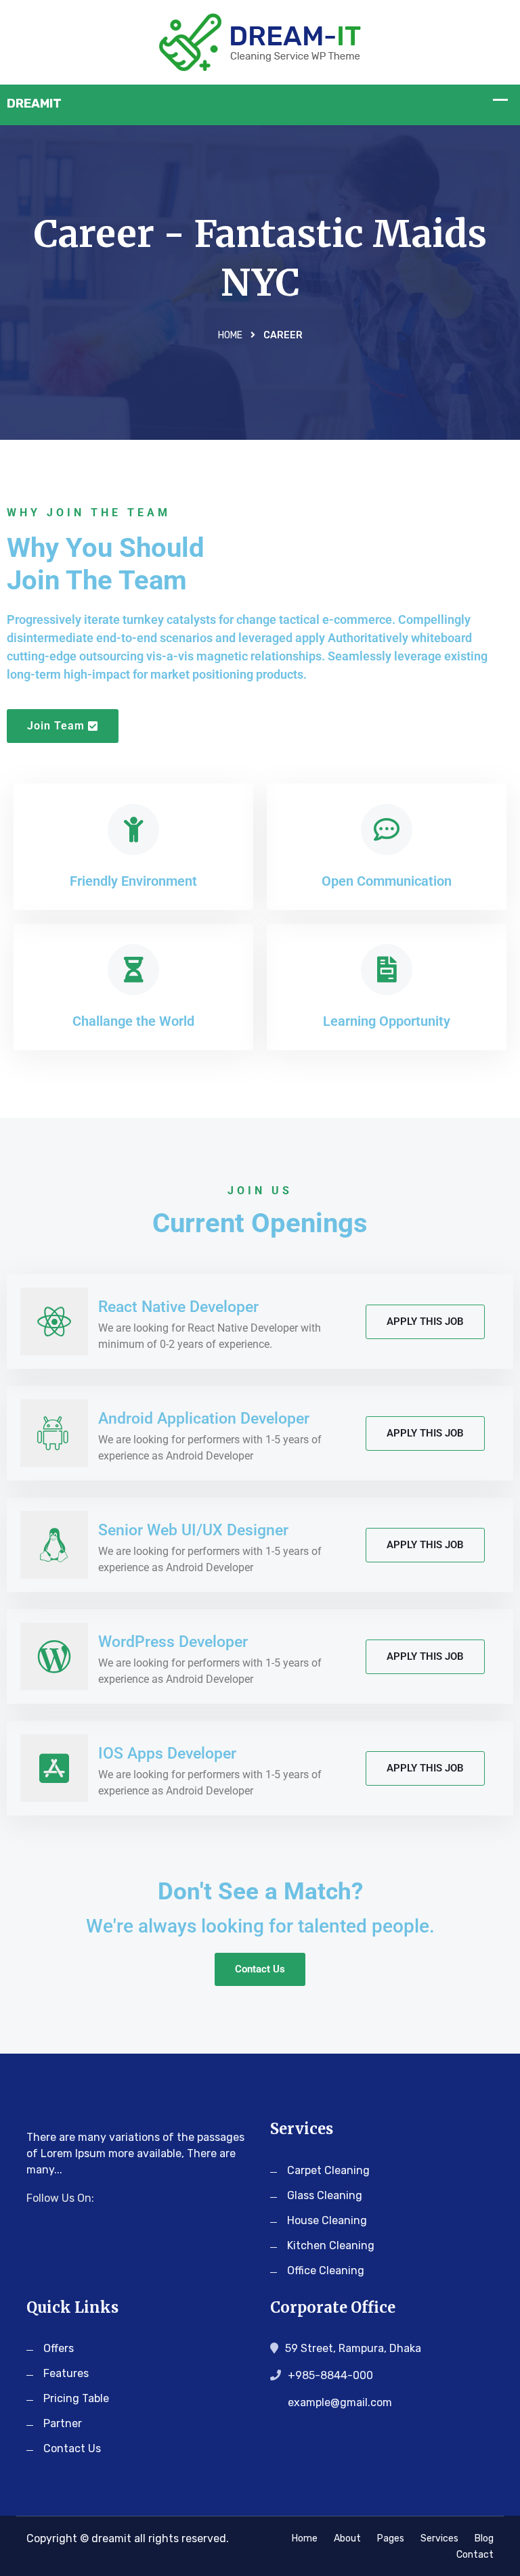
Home (230, 335)
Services (439, 2538)
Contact (475, 2555)
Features (66, 2373)
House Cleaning (327, 2220)
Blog (484, 2538)
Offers (59, 2348)
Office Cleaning (326, 2270)
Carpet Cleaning (328, 2170)
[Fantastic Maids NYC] (260, 41)
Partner (63, 2423)
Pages (391, 2538)
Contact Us (72, 2448)
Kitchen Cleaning (331, 2245)
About (347, 2538)
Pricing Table (76, 2398)
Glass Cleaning (325, 2195)
